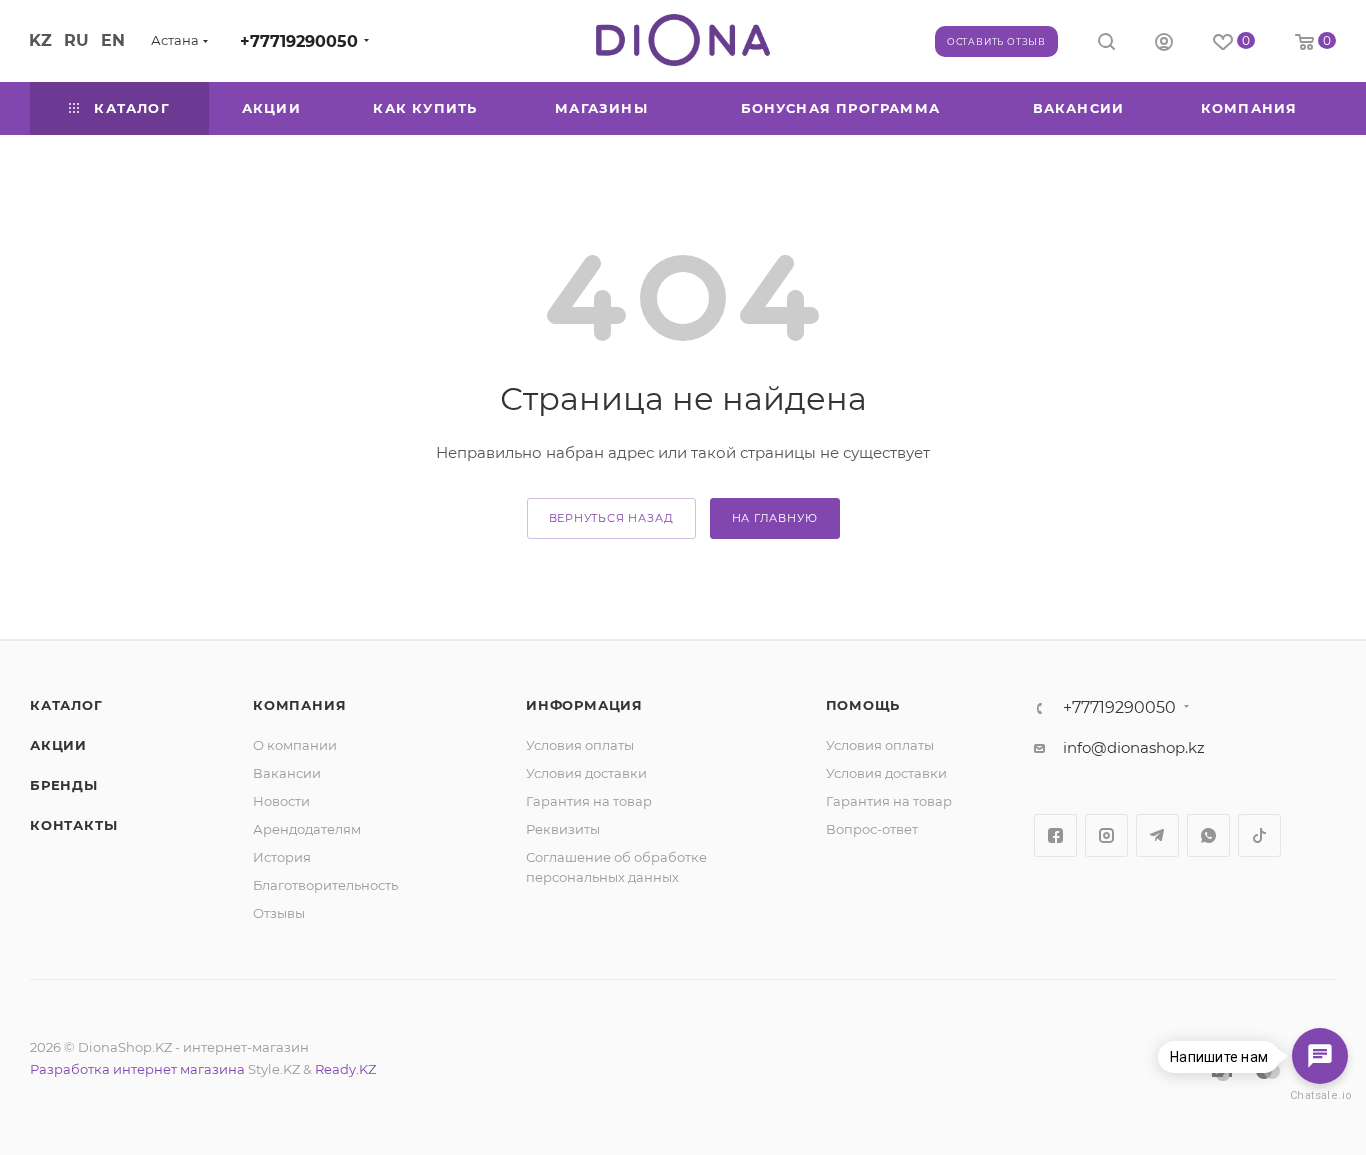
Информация (584, 705)
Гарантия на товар (589, 801)
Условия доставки (586, 773)
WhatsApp (1208, 835)
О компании (295, 745)
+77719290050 (299, 41)
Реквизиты (563, 829)
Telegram (1157, 835)
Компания (299, 705)
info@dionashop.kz (1134, 747)
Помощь (863, 705)
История (282, 857)
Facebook (1055, 835)
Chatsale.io (1320, 1095)
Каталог (66, 705)
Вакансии (287, 773)
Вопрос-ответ (872, 829)
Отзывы (279, 913)
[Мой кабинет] (1164, 44)
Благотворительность (325, 885)
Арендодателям (307, 829)
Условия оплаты (580, 745)
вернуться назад (611, 518)
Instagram (1106, 835)
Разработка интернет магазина (137, 1069)
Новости (281, 801)
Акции (58, 745)
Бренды (64, 785)
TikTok (1259, 835)
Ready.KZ (345, 1069)
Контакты (73, 825)
